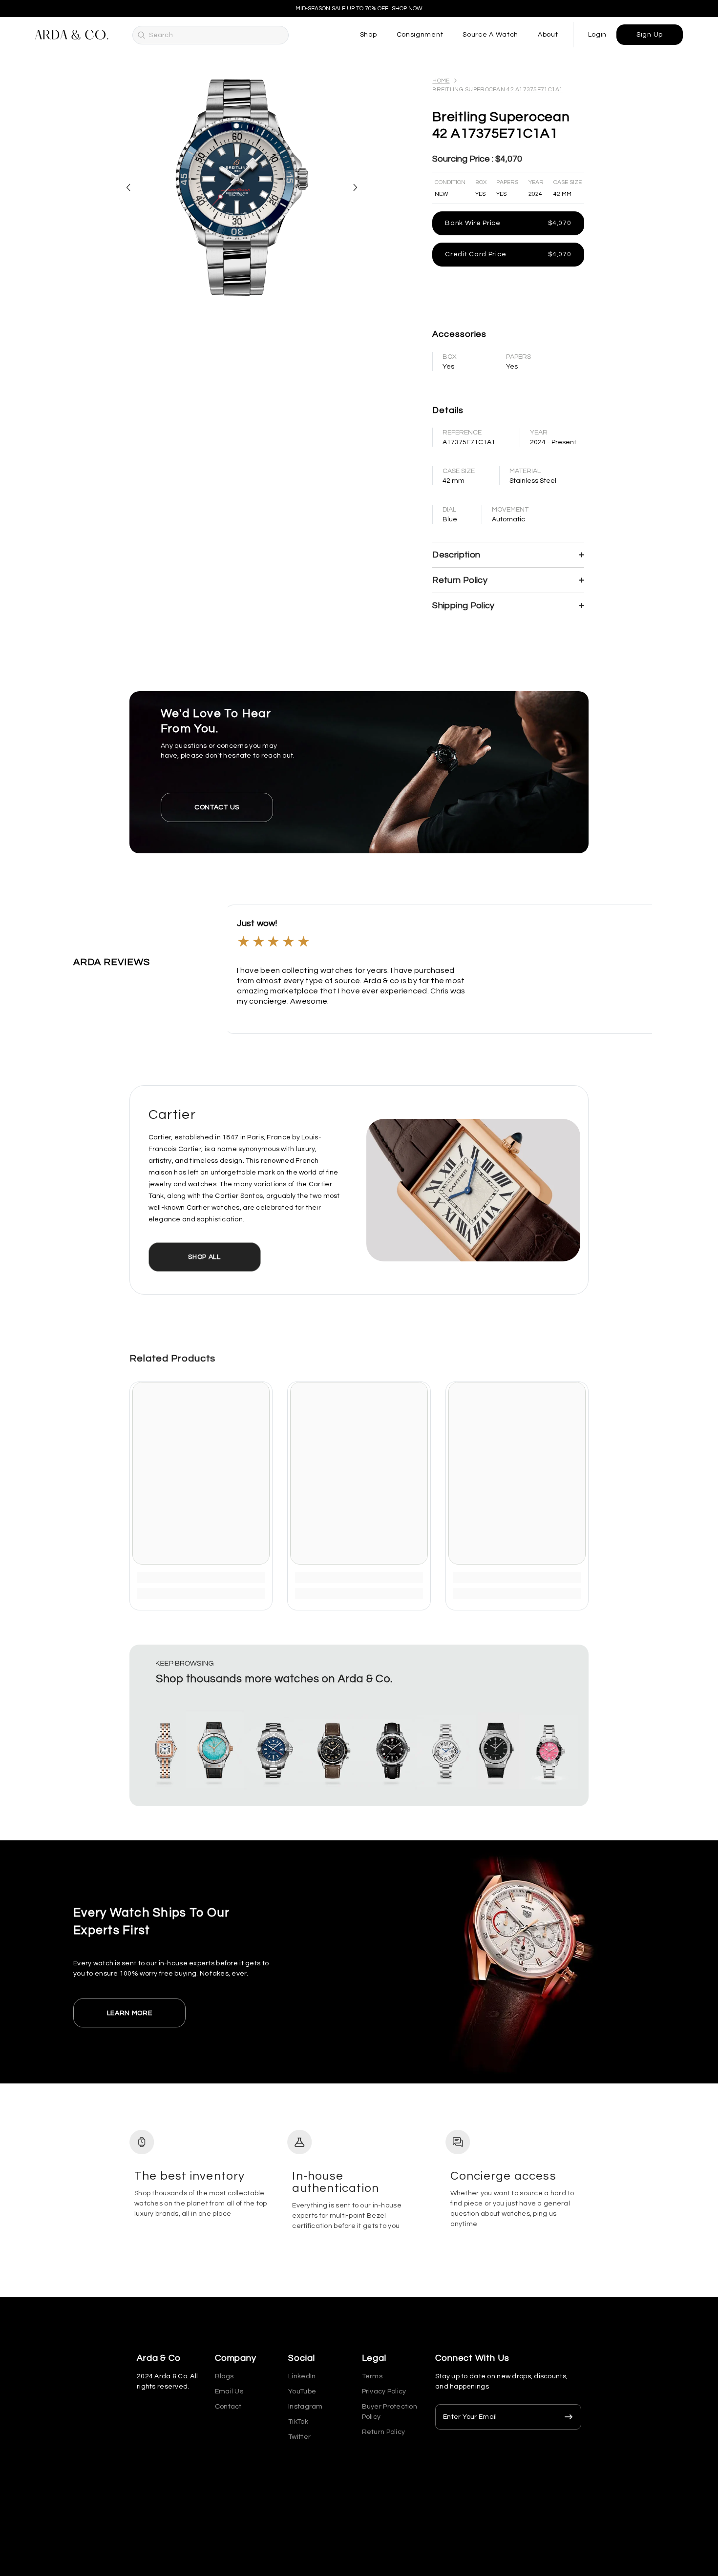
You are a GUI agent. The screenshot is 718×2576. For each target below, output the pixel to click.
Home (441, 81)
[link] (201, 1577)
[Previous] (128, 188)
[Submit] (569, 2417)
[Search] (141, 35)
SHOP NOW (407, 9)
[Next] (355, 188)
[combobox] (219, 35)
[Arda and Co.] (359, 772)
